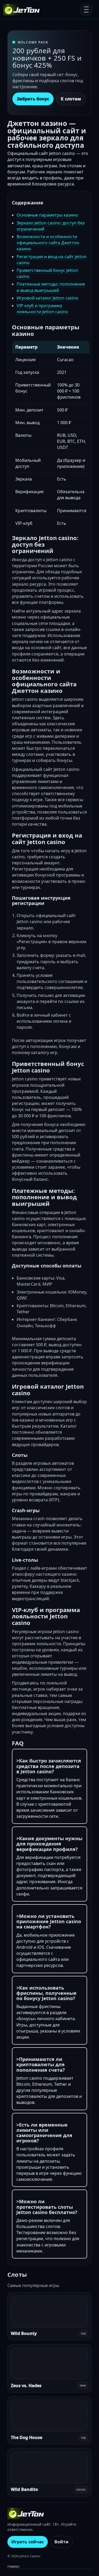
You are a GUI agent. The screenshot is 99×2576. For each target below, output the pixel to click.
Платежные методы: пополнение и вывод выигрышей (51, 287)
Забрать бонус (33, 99)
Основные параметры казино (47, 215)
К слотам (71, 99)
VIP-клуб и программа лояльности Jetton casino (42, 309)
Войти (62, 2542)
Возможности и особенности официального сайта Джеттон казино (48, 243)
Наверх (13, 2566)
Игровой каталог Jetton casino (48, 298)
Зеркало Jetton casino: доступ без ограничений (51, 226)
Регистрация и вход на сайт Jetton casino (52, 260)
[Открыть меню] (86, 9)
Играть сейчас (28, 2542)
